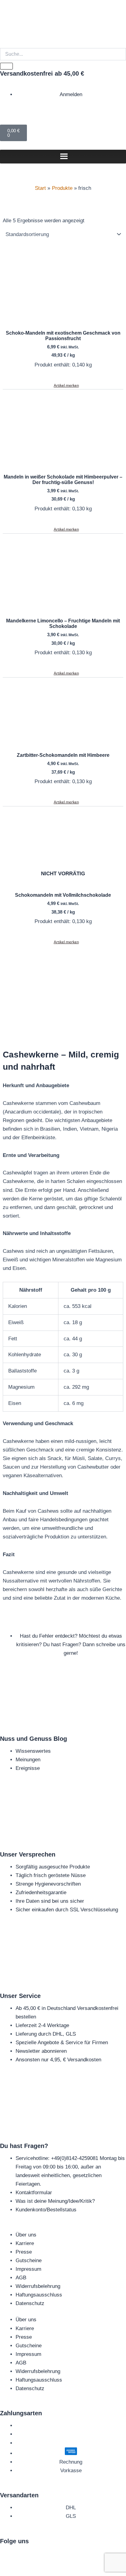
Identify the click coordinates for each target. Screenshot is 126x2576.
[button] (63, 385)
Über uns (26, 2235)
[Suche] (6, 66)
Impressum (28, 2269)
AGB (21, 2278)
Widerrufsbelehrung (38, 2286)
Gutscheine (29, 2261)
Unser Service (20, 1996)
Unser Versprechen (28, 1854)
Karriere (25, 2243)
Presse (24, 2252)
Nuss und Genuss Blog (33, 1739)
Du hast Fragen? (24, 2146)
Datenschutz (30, 2303)
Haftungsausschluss (39, 2295)
